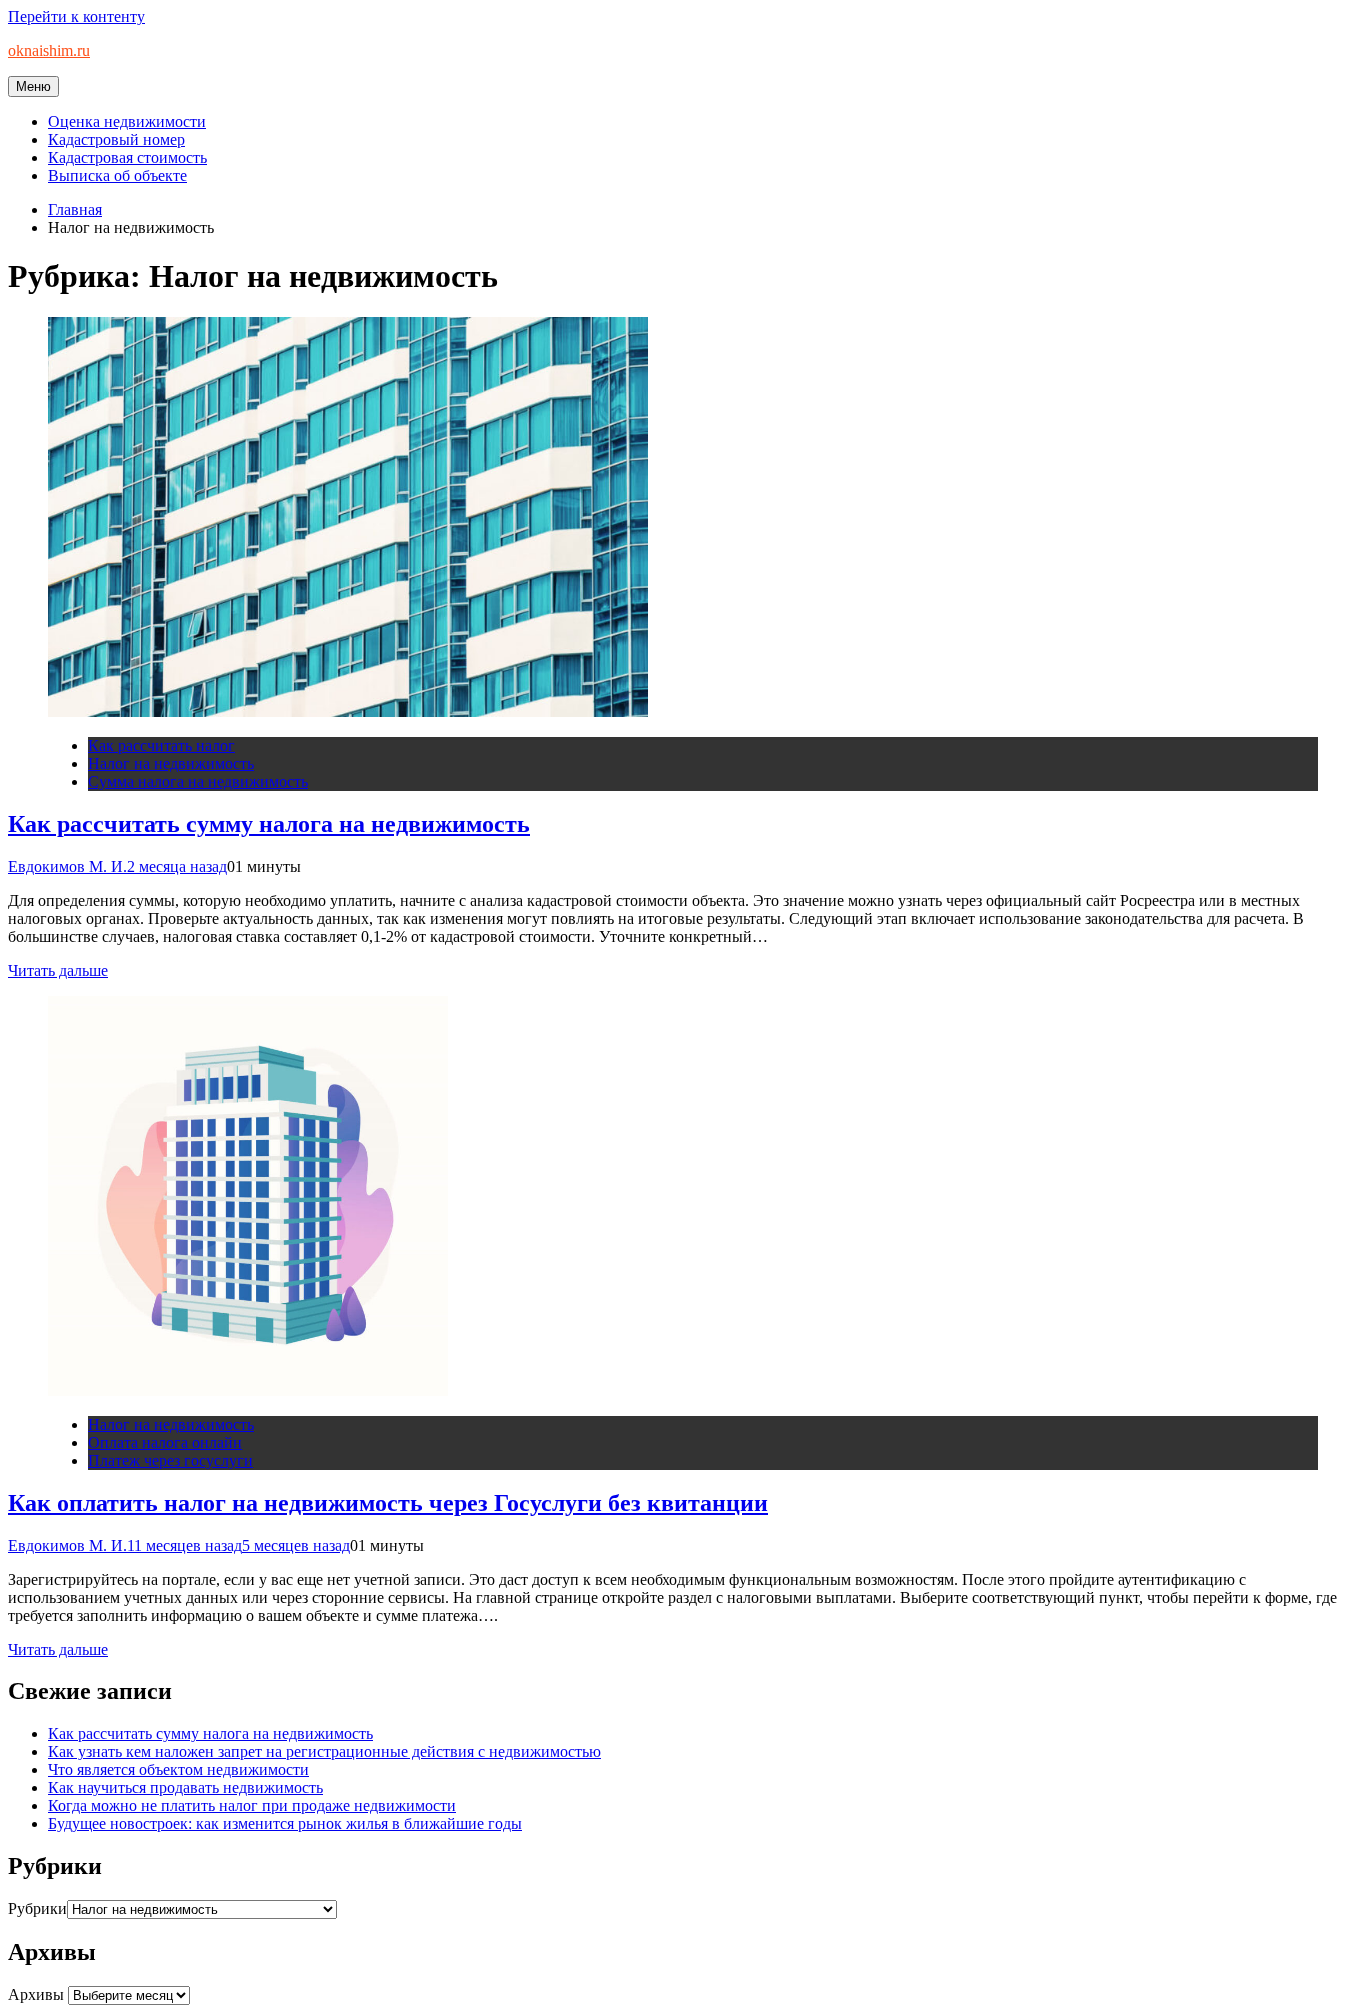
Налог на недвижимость (171, 763)
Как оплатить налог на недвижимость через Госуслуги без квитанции (388, 1503)
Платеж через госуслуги (170, 1460)
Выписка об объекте (117, 175)
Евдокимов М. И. (67, 866)
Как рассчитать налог (161, 745)
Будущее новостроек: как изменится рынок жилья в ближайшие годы (285, 1823)
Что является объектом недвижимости (178, 1769)
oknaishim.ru (49, 50)
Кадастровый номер (116, 139)
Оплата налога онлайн (165, 1442)
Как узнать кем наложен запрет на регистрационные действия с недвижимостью (324, 1751)
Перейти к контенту (76, 16)
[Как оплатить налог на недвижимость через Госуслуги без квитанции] (248, 1390)
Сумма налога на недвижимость (198, 781)
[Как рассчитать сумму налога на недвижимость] (348, 711)
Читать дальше (58, 970)
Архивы (36, 1994)
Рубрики (37, 1908)
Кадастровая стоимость (127, 157)
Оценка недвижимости (127, 121)
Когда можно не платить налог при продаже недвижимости (252, 1805)
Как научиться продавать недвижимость (185, 1787)
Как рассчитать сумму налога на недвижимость (269, 824)
